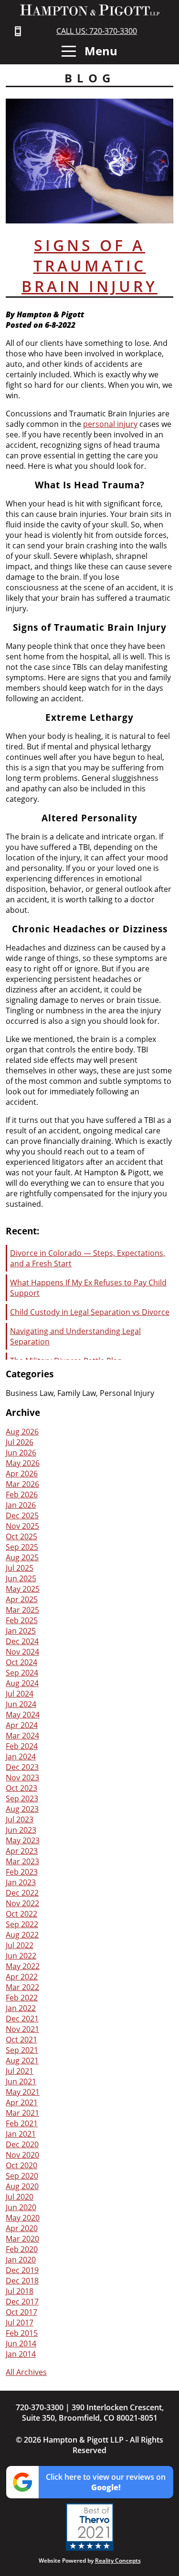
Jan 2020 (21, 2260)
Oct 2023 (21, 1788)
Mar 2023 (22, 1861)
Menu (100, 51)
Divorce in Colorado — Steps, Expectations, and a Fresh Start (88, 1258)
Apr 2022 (22, 1977)
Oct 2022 (21, 1914)
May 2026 (23, 1463)
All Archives (26, 2372)
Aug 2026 (22, 1432)
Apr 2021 (22, 2102)
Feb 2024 (22, 1746)
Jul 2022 (20, 1945)
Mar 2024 (22, 1736)
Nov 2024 (22, 1652)
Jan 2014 (21, 2354)
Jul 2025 (20, 1568)
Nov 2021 (22, 2029)
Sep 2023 (22, 1798)
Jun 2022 (21, 1956)
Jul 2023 (20, 1819)
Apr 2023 (22, 1851)
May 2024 (23, 1715)
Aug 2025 (22, 1557)
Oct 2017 (21, 2312)
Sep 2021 (22, 2050)
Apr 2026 (22, 1474)
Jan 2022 (21, 2008)
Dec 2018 (22, 2281)
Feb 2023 (22, 1872)
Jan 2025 (21, 1631)
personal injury (110, 424)
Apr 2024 (22, 1725)
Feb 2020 (22, 2249)
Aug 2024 (22, 1683)
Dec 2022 (22, 1893)
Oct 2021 (21, 2040)
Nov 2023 (22, 1778)
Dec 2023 (22, 1767)
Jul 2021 (20, 2071)
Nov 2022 (22, 1903)
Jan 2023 (21, 1882)
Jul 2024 (20, 1694)
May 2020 (23, 2218)
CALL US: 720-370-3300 (97, 31)
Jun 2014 (21, 2344)
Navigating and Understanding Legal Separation (75, 1336)
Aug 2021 (22, 2061)
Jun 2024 (21, 1704)
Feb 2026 (22, 1495)
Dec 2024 (22, 1641)
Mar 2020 (22, 2239)
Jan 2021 (21, 2134)
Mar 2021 (22, 2113)
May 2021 (23, 2092)
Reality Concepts (118, 2561)
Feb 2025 (22, 1620)
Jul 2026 (20, 1442)
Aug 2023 (22, 1809)
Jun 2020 (21, 2207)
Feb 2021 (22, 2123)
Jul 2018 (20, 2291)
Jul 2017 (20, 2323)
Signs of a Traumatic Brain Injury (89, 266)
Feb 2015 (22, 2333)
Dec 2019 (22, 2270)
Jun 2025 (21, 1578)
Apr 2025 (22, 1599)
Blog (90, 78)
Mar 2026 (22, 1484)
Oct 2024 (21, 1662)
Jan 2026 (21, 1505)
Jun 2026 (21, 1453)
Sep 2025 (22, 1547)
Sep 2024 (22, 1673)
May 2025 (23, 1589)
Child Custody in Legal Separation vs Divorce (90, 1312)
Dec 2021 (22, 2019)
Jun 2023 (21, 1830)
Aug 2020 (22, 2186)
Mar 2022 (22, 1987)
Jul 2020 (20, 2197)
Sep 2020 (22, 2176)
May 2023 (23, 1840)
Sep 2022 (22, 1924)
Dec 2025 (22, 1515)
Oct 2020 (21, 2165)
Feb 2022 (22, 1998)
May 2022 (23, 1966)
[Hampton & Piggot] (90, 10)
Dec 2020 (22, 2144)
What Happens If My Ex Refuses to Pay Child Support (88, 1288)
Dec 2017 (22, 2302)
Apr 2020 (22, 2228)
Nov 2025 (22, 1526)
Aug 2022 (22, 1935)
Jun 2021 (21, 2081)
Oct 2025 (21, 1536)
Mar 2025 (22, 1610)
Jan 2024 (21, 1757)
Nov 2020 (22, 2155)
